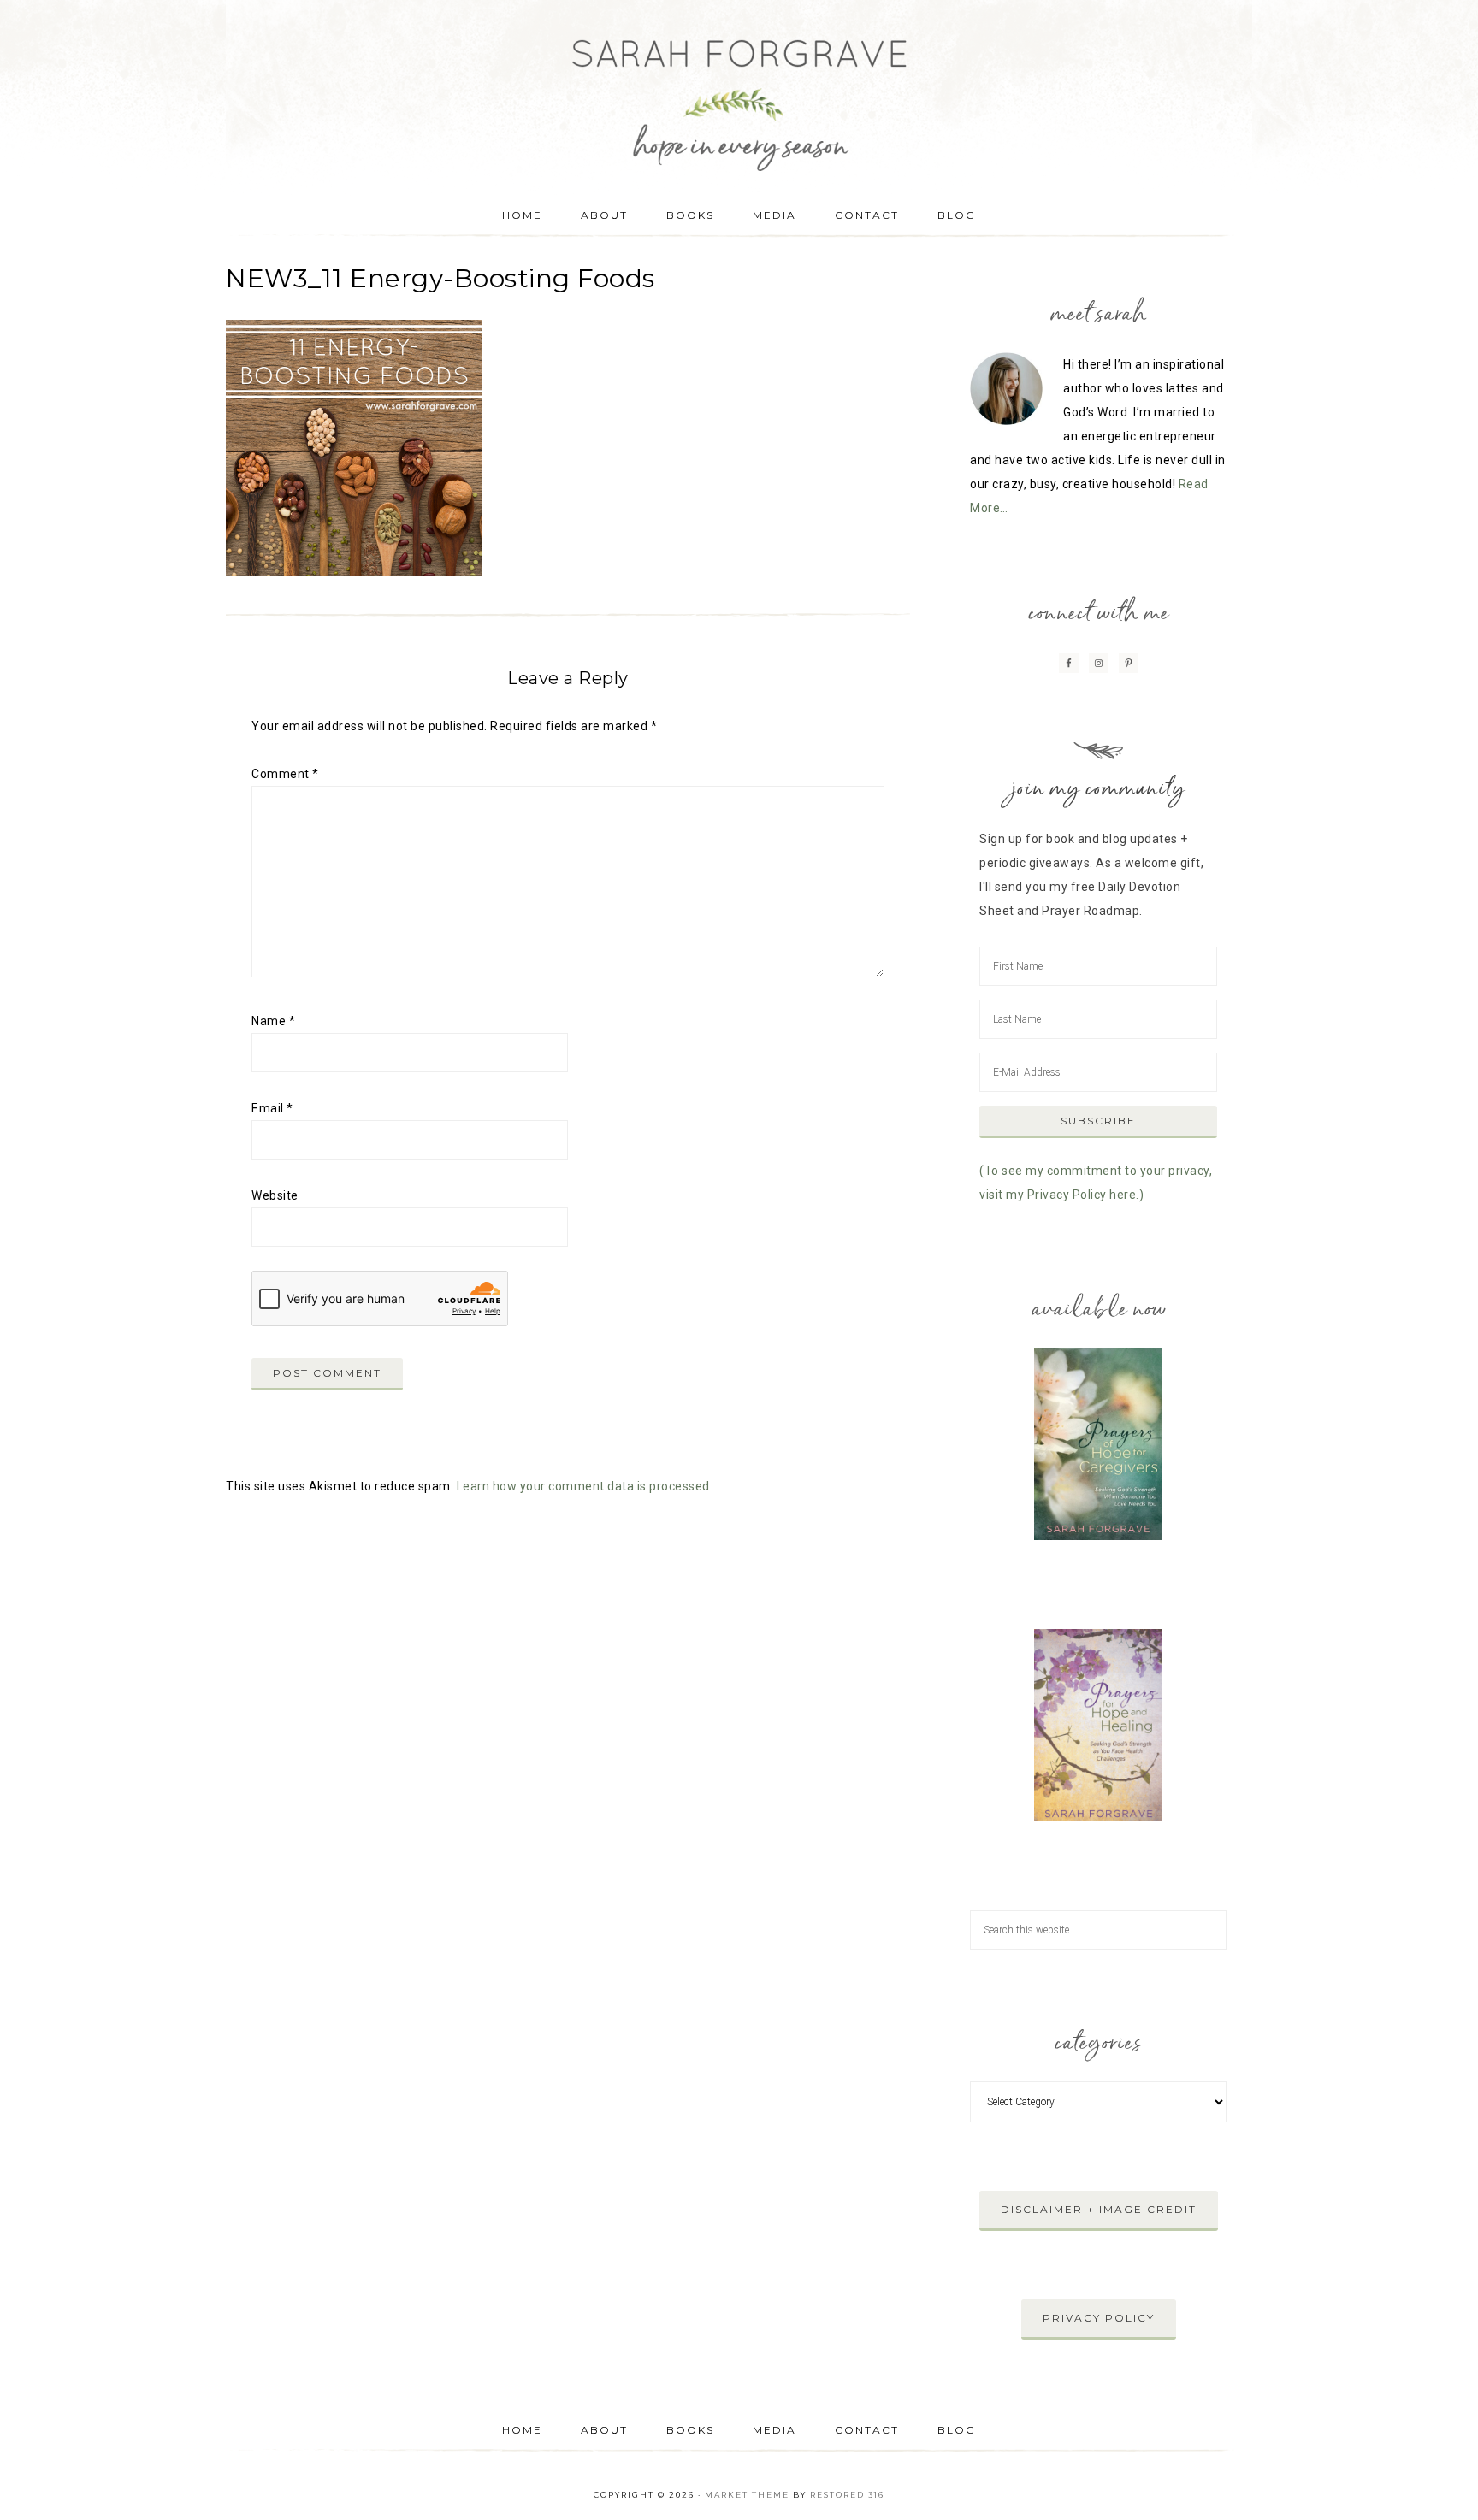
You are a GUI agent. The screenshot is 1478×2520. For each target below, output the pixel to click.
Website (275, 1195)
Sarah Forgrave (739, 90)
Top (1437, 2479)
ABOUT (604, 2430)
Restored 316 (847, 2495)
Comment (285, 774)
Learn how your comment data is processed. (585, 1486)
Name (273, 1021)
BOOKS (690, 2430)
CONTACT (867, 2430)
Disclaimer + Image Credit (1099, 2209)
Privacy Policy (1099, 2318)
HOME (522, 2430)
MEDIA (774, 2430)
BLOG (957, 2430)
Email (272, 1108)
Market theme (747, 2495)
